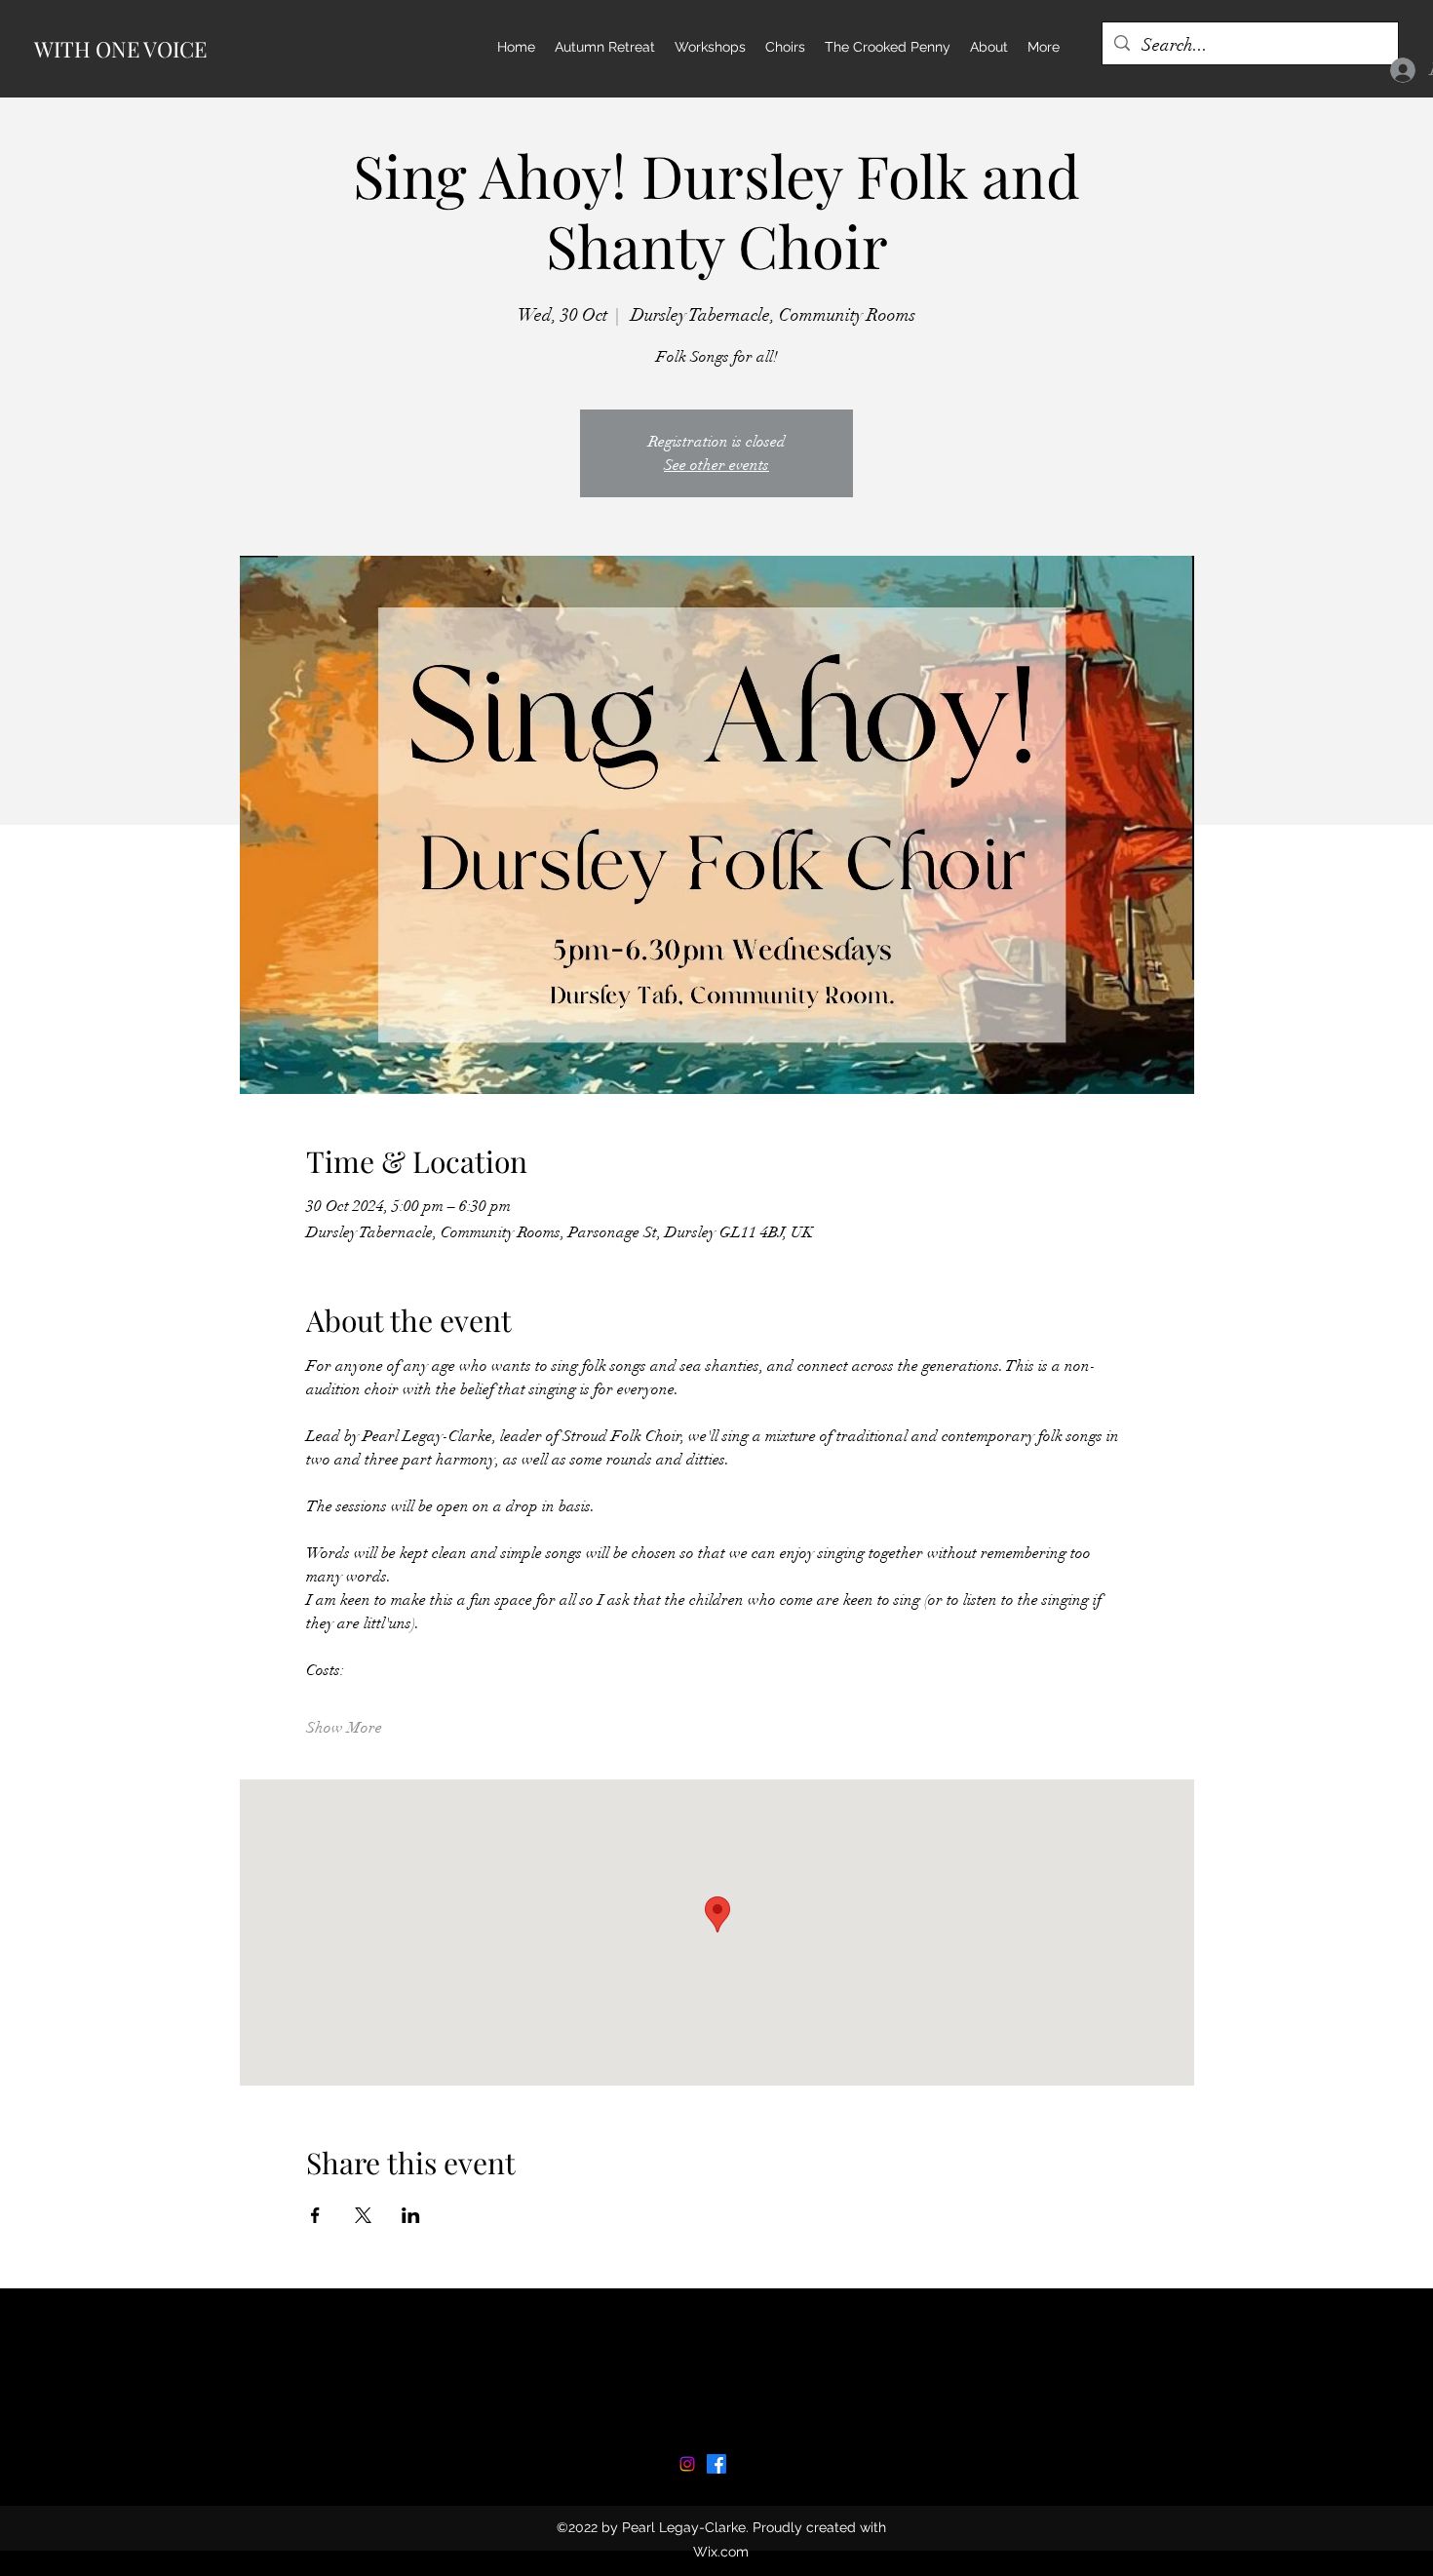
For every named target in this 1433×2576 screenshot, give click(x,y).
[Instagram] (687, 2464)
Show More (344, 1728)
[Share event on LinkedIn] (411, 2215)
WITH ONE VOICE (120, 49)
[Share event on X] (363, 2215)
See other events (716, 465)
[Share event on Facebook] (315, 2215)
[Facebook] (716, 2464)
